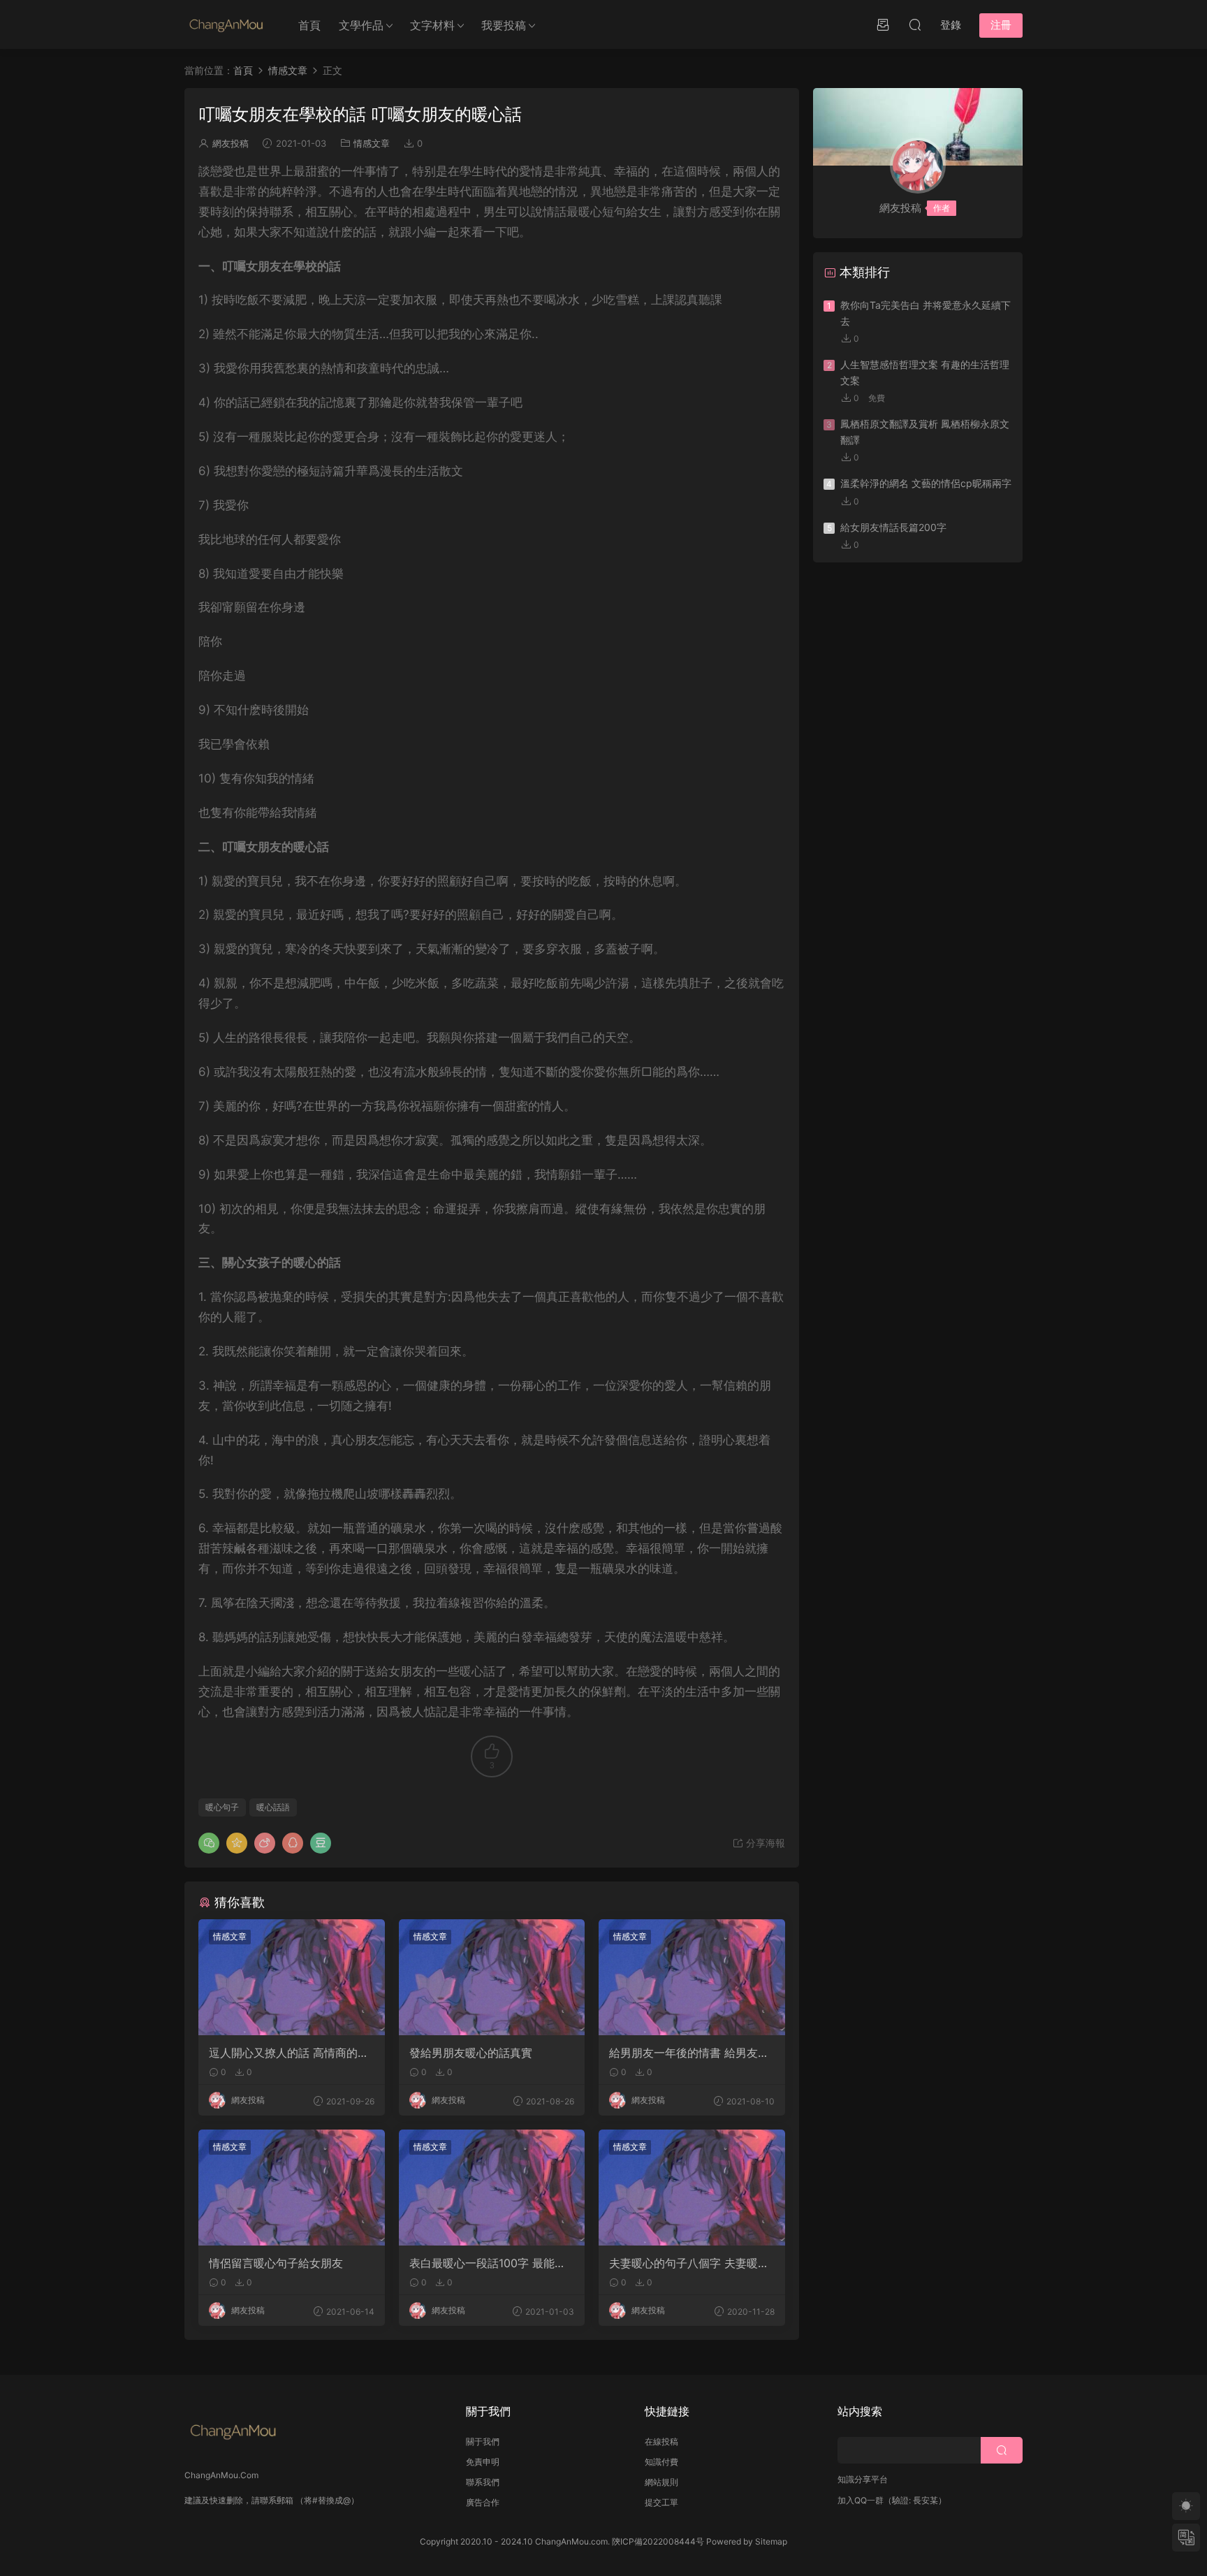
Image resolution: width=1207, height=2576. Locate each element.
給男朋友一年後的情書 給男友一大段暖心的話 (689, 2053)
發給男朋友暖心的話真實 (471, 2053)
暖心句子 (222, 1807)
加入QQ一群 (861, 2500)
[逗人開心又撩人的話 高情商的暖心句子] (292, 1977)
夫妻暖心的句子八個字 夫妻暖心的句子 (689, 2263)
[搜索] (915, 24)
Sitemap (771, 2541)
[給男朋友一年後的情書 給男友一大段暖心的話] (692, 1977)
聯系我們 (483, 2482)
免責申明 (483, 2462)
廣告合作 (483, 2502)
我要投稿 (504, 25)
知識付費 (661, 2462)
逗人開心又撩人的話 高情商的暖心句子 (289, 2053)
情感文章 (372, 143)
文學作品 (361, 25)
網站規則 (661, 2482)
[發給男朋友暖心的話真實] (492, 1977)
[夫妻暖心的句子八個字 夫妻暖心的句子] (692, 2188)
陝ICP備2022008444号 (658, 2541)
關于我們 (483, 2442)
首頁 (309, 25)
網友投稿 (231, 143)
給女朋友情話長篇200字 (893, 527)
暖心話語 (273, 1807)
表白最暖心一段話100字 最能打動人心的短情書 (488, 2263)
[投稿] (883, 24)
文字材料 (432, 25)
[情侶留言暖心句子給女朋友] (292, 2188)
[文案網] (226, 24)
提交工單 (661, 2502)
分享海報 (764, 1843)
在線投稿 (661, 2442)
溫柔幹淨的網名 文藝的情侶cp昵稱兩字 (926, 483)
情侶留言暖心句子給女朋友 (276, 2263)
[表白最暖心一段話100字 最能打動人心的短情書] (492, 2188)
